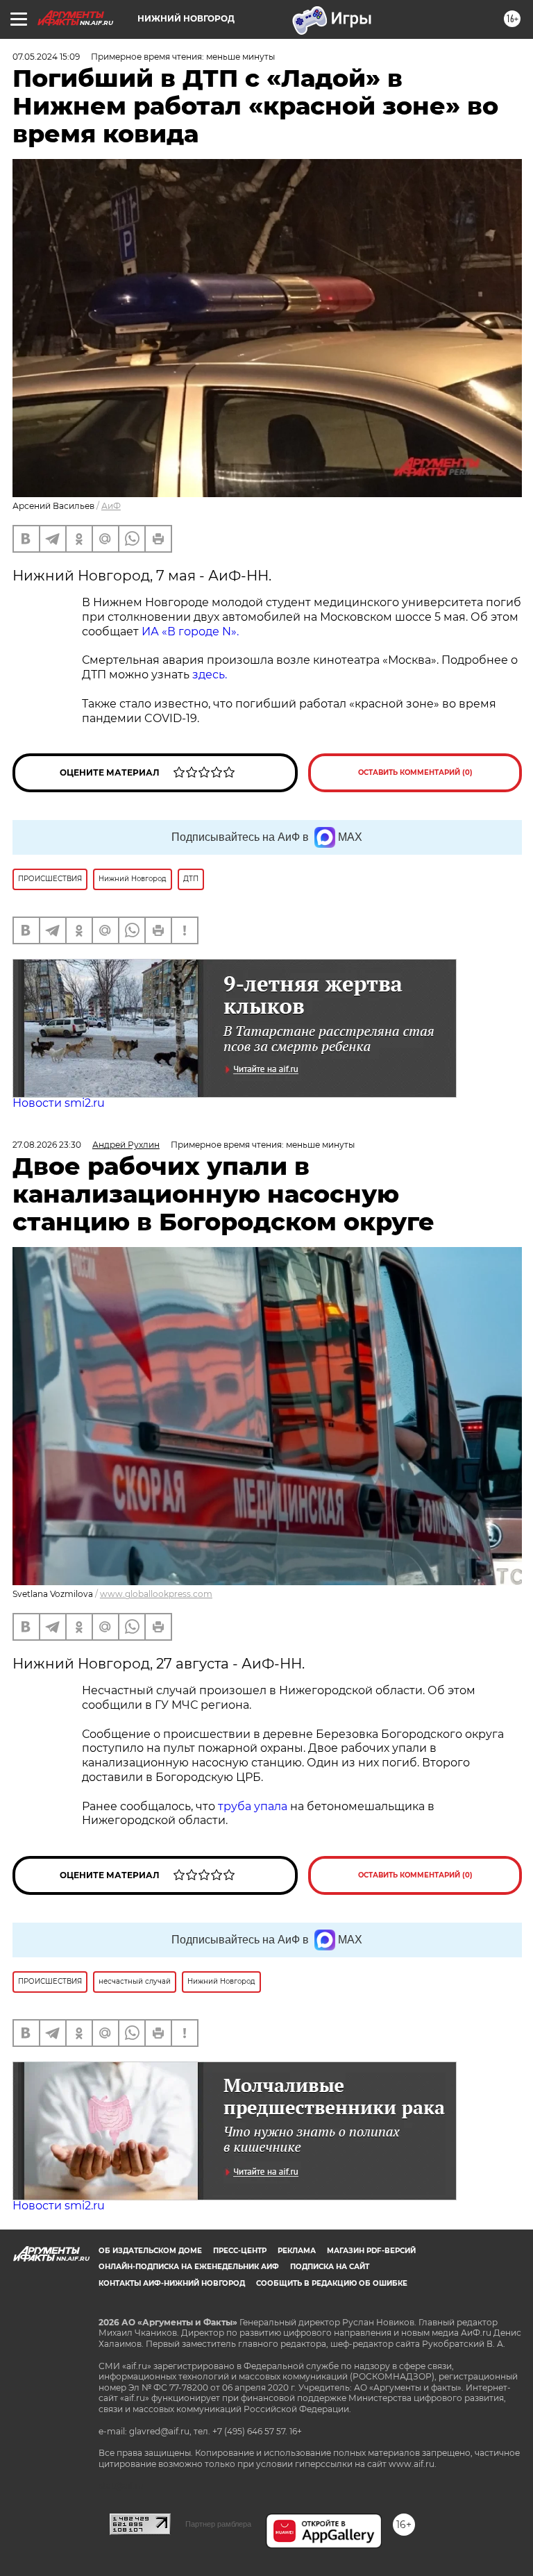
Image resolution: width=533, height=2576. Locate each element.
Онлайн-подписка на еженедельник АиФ (189, 2267)
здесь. (210, 675)
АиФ (111, 506)
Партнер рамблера (218, 2524)
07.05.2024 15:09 (46, 57)
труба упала (254, 1806)
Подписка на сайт (330, 2267)
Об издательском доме (150, 2251)
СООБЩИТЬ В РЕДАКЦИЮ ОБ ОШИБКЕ (332, 2283)
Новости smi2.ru (59, 1103)
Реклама (297, 2251)
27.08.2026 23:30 (47, 1145)
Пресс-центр (240, 2251)
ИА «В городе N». (190, 632)
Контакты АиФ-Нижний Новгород (172, 2283)
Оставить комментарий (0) (415, 772)
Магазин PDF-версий (371, 2251)
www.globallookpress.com (156, 1594)
